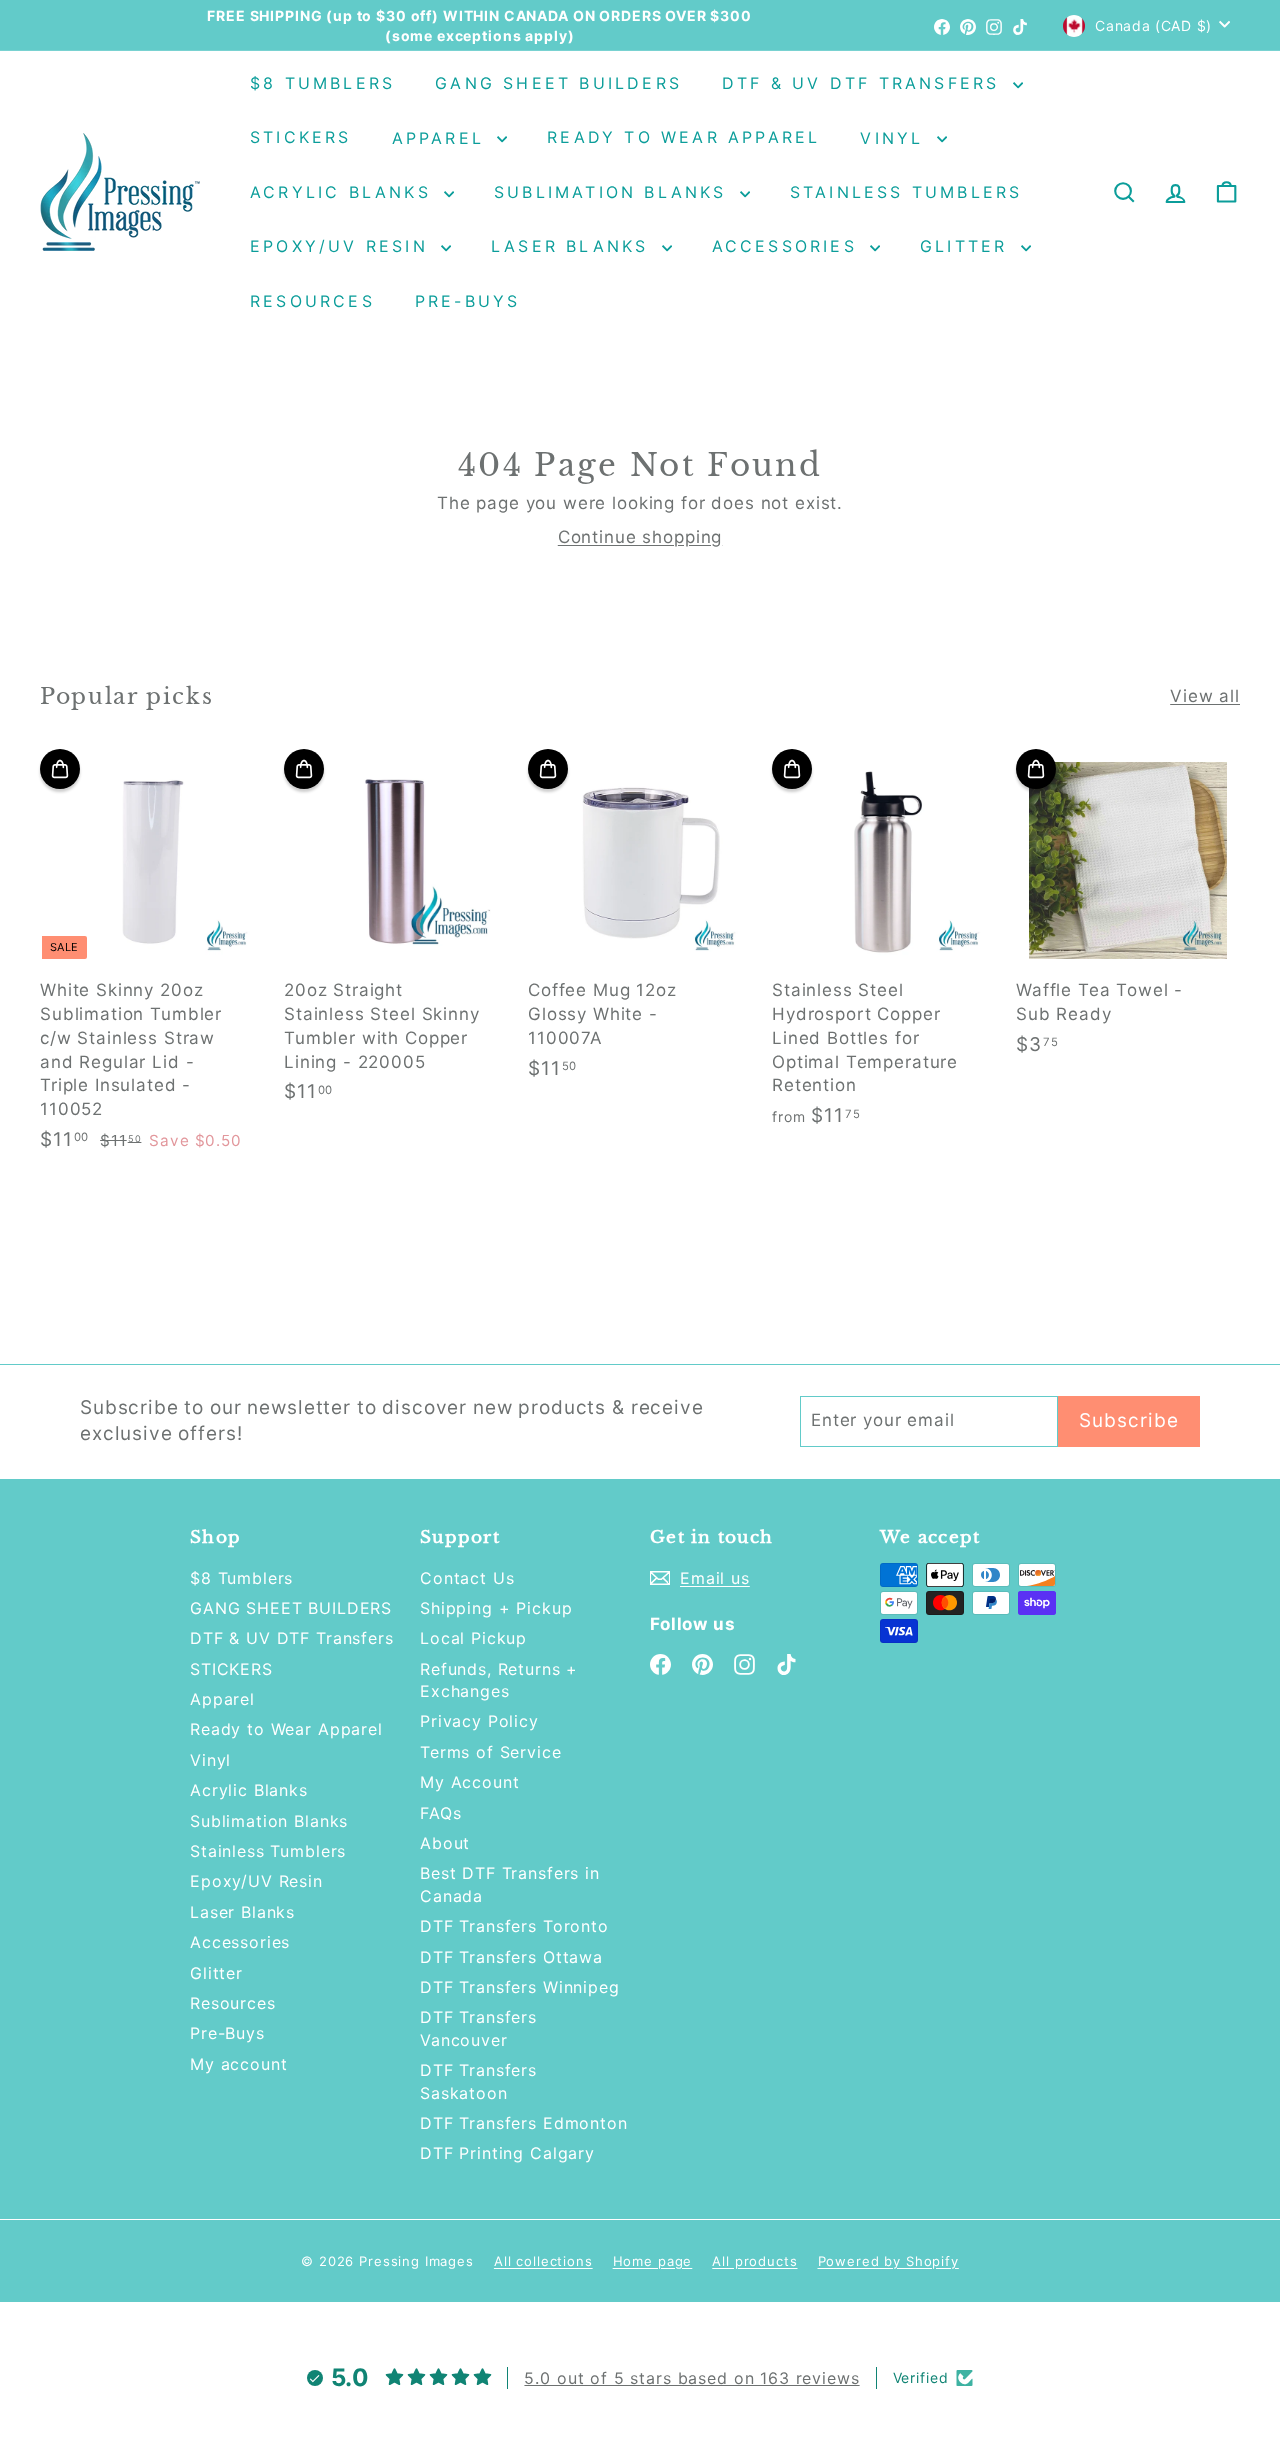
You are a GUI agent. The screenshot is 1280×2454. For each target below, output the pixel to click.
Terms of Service (491, 1752)
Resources (312, 301)
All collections (543, 2261)
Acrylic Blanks (344, 192)
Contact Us (467, 1578)
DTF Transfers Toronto (514, 1926)
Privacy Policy (479, 1721)
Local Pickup (473, 1638)
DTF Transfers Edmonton (524, 2123)
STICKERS (301, 138)
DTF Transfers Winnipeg (520, 1987)
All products (754, 2261)
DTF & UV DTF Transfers (865, 83)
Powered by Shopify (888, 2261)
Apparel (442, 138)
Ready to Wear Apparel (683, 138)
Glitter (968, 246)
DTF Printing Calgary (507, 2153)
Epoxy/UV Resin (343, 246)
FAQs (440, 1813)
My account (239, 2064)
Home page (653, 2261)
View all (1205, 696)
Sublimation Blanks (614, 192)
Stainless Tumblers (906, 192)
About (445, 1843)
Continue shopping (640, 537)
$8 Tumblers (322, 83)
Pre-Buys (468, 301)
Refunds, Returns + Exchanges (499, 1680)
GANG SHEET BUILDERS (558, 83)
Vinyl (895, 138)
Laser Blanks (574, 246)
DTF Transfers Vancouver (478, 2028)
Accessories (788, 246)
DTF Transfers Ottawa (511, 1957)
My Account (470, 1782)
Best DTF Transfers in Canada (510, 1884)
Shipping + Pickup (496, 1608)
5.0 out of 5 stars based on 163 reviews (691, 2378)
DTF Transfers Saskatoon (478, 2081)
